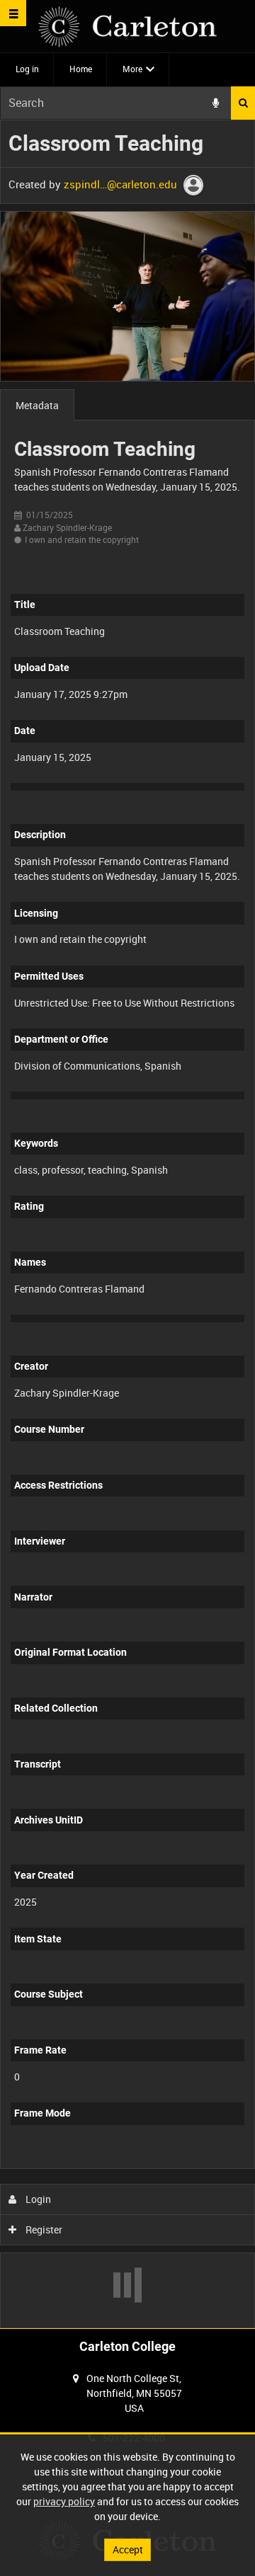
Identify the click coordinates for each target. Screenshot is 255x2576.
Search (243, 103)
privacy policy (64, 2501)
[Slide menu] (13, 13)
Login (37, 2199)
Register (43, 2229)
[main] (127, 1224)
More (132, 69)
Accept (128, 2549)
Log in (27, 69)
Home (81, 69)
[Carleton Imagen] (127, 27)
